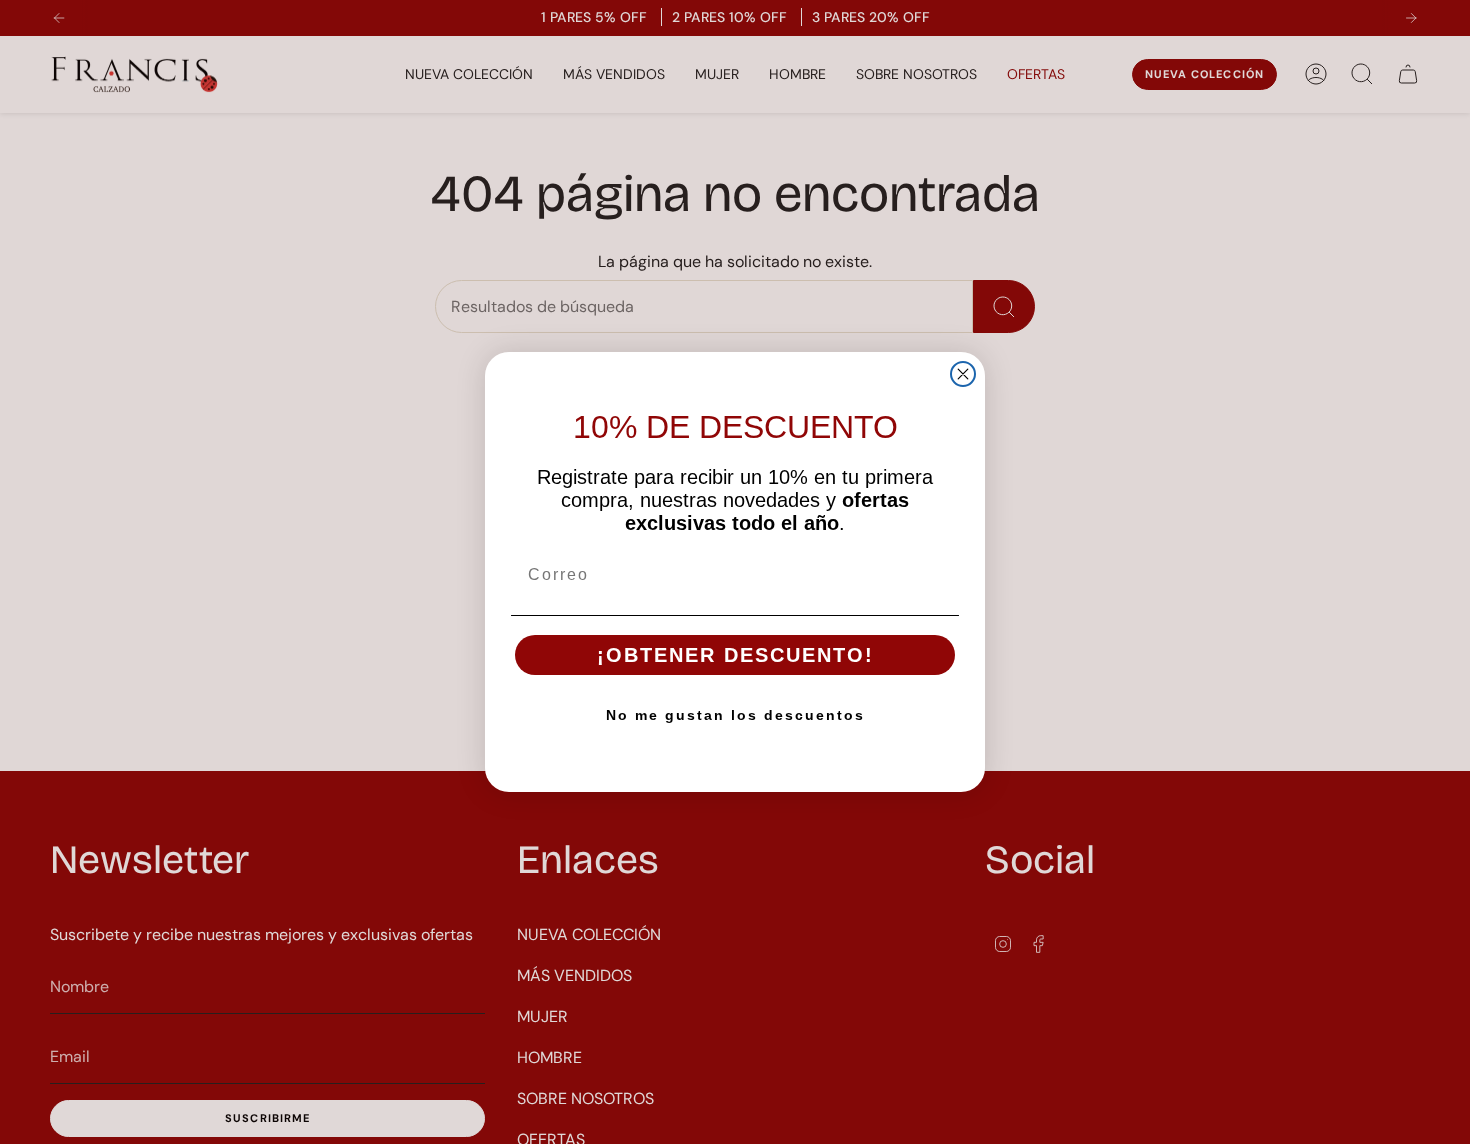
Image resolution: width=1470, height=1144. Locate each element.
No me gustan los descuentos (735, 715)
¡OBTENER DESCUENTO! (735, 655)
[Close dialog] (963, 374)
